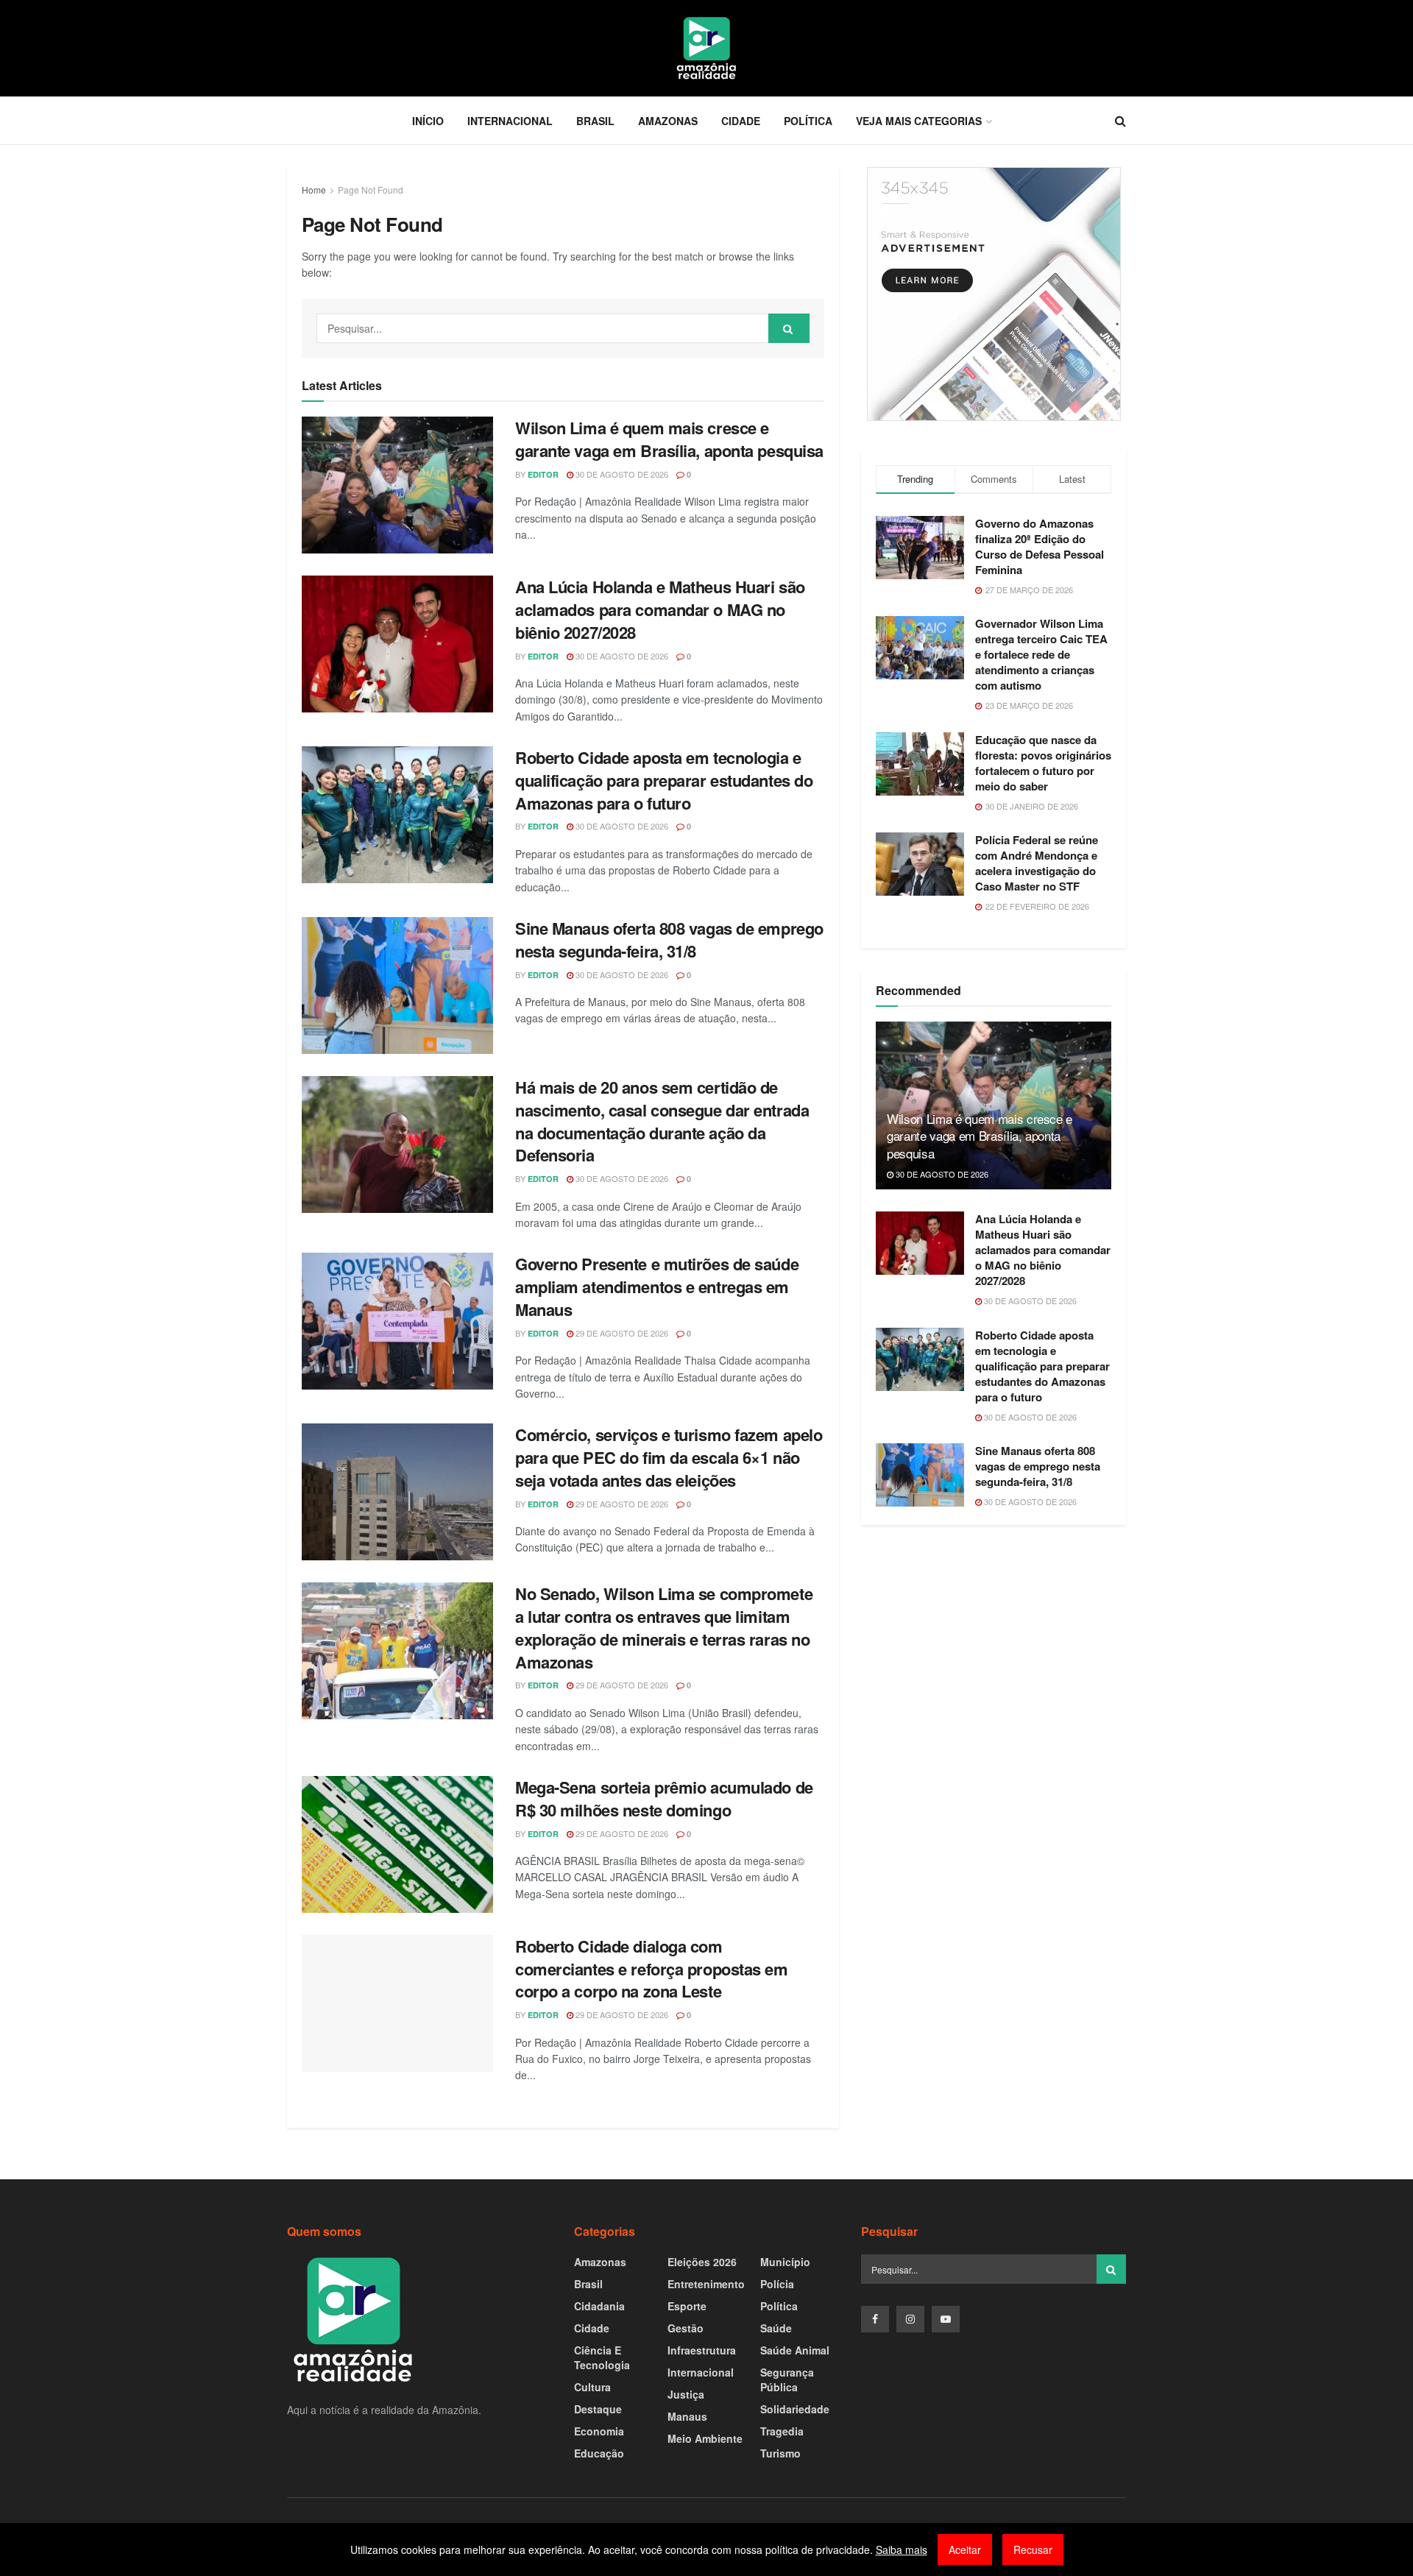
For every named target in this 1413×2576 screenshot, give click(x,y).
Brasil (595, 121)
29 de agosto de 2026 (621, 1333)
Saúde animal (795, 2350)
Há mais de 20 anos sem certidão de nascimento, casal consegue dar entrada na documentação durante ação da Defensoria (662, 1121)
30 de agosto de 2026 (621, 474)
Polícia (777, 2284)
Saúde (776, 2328)
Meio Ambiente (705, 2438)
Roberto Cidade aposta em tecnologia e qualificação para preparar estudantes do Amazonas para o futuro (664, 780)
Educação (599, 2453)
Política (808, 121)
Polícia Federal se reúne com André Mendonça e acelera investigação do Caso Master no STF (1037, 863)
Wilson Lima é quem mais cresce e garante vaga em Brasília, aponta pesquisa (669, 439)
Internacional (510, 121)
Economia (599, 2431)
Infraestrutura (702, 2350)
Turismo (780, 2453)
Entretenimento (706, 2284)
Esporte (687, 2306)
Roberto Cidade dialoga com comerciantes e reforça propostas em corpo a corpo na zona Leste (652, 1969)
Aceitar (965, 2550)
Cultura (592, 2387)
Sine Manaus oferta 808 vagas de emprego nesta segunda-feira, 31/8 (669, 940)
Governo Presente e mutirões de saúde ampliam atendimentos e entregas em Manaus (657, 1287)
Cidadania (599, 2306)
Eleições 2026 (702, 2262)
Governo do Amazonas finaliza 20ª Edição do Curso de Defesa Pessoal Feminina (1040, 546)
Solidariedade (795, 2409)
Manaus (687, 2416)
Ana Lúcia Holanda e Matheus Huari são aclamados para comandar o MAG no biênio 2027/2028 (660, 609)
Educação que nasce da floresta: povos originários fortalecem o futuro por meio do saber (1043, 763)
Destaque (598, 2409)
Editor (543, 474)
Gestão (686, 2328)
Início (428, 121)
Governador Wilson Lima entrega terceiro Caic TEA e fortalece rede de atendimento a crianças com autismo (1041, 654)
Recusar (1033, 2550)
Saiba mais (902, 2550)
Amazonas (668, 121)
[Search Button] (789, 328)
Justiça (686, 2394)
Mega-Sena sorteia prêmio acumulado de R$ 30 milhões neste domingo (664, 1798)
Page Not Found (371, 190)
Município (785, 2262)
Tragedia (782, 2431)
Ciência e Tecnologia (602, 2357)
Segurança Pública (787, 2379)
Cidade (741, 121)
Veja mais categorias (919, 121)
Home (314, 190)
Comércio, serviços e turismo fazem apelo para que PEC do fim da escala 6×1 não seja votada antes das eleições (669, 1457)
